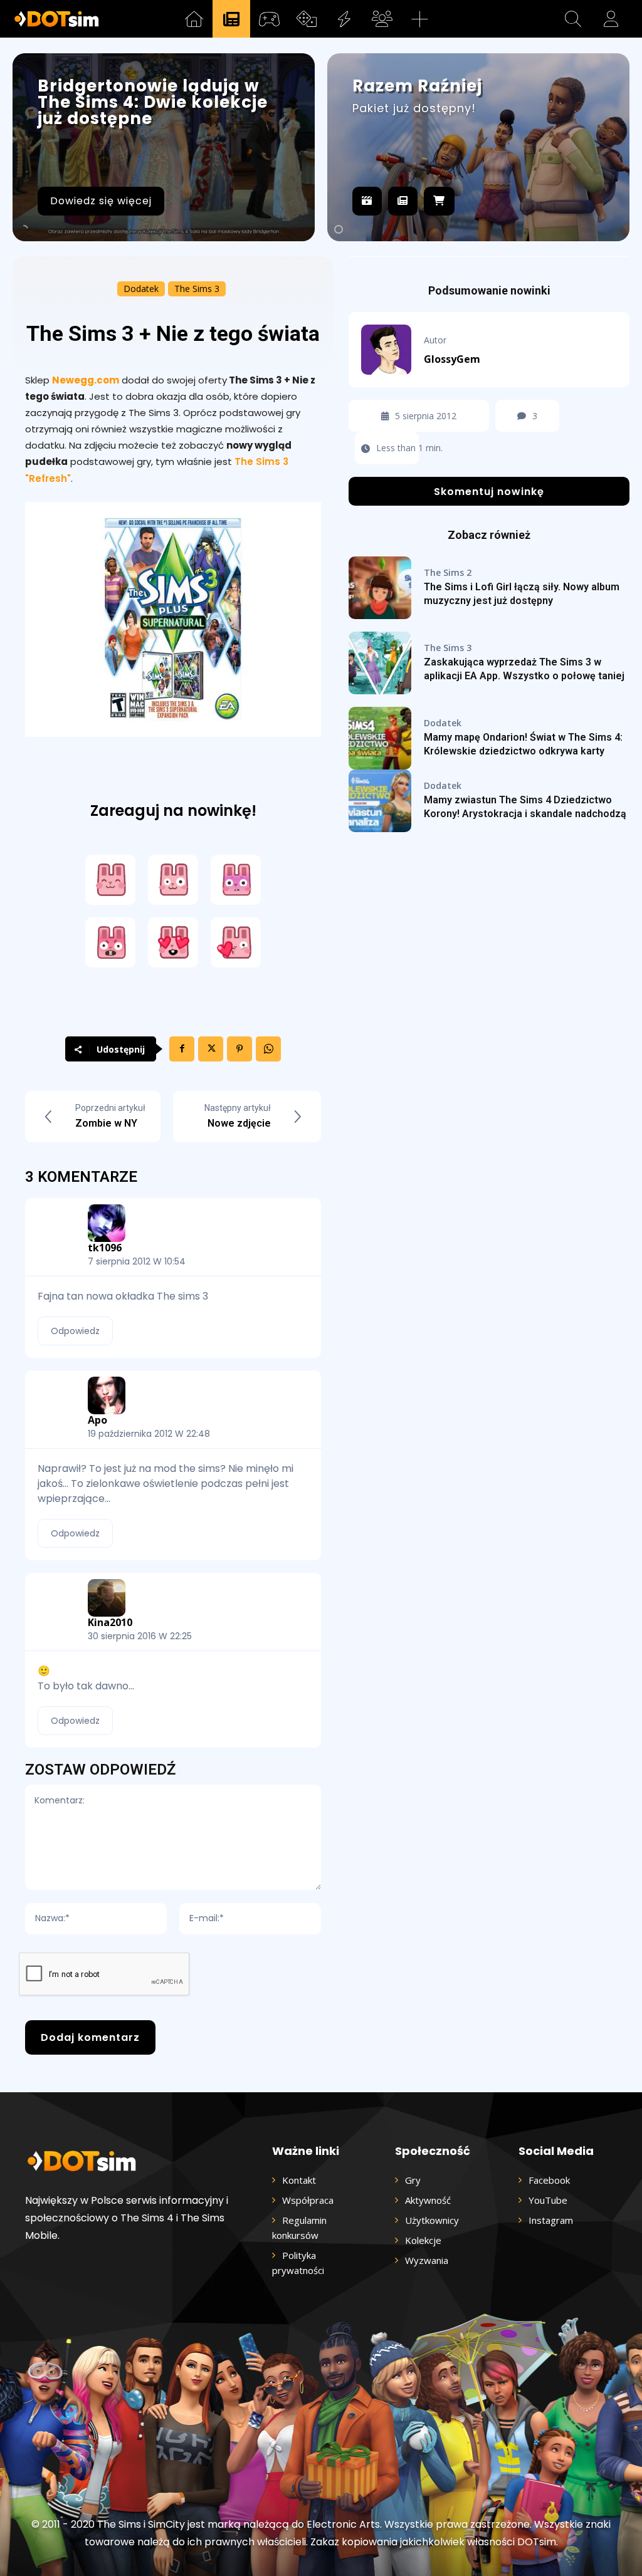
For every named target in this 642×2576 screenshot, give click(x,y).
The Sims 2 (448, 573)
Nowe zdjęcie (239, 1123)
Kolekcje (423, 2240)
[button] (573, 19)
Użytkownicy (432, 2220)
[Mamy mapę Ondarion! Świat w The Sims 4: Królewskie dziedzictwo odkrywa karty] (380, 738)
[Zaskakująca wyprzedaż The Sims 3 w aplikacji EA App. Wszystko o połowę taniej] (380, 663)
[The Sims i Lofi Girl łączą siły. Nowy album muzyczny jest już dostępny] (380, 588)
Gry (413, 2180)
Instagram (551, 2220)
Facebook (549, 2180)
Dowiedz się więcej (101, 201)
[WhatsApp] (268, 1049)
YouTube (548, 2200)
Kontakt (299, 2180)
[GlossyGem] (392, 350)
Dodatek (141, 289)
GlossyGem (452, 359)
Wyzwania (427, 2260)
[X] (211, 1049)
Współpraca (308, 2200)
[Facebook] (182, 1049)
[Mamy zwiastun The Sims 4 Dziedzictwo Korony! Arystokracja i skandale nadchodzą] (380, 801)
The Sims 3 (197, 289)
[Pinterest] (239, 1049)
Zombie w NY (106, 1123)
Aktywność (428, 2200)
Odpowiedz (75, 1331)
